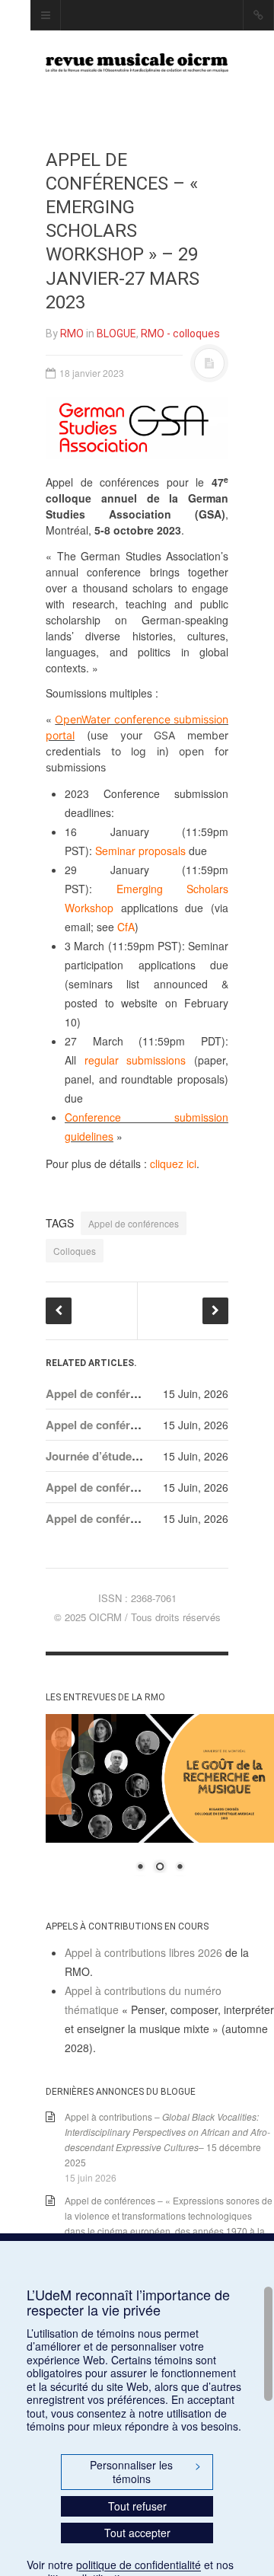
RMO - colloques (180, 334)
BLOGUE (116, 334)
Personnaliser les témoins (145, 2472)
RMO (72, 334)
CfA (126, 927)
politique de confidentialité (139, 2565)
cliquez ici (173, 1164)
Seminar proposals (140, 851)
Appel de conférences (134, 1223)
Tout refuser (137, 2506)
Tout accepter (137, 2533)
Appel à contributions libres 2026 (143, 1952)
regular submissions (135, 1060)
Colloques (75, 1251)
